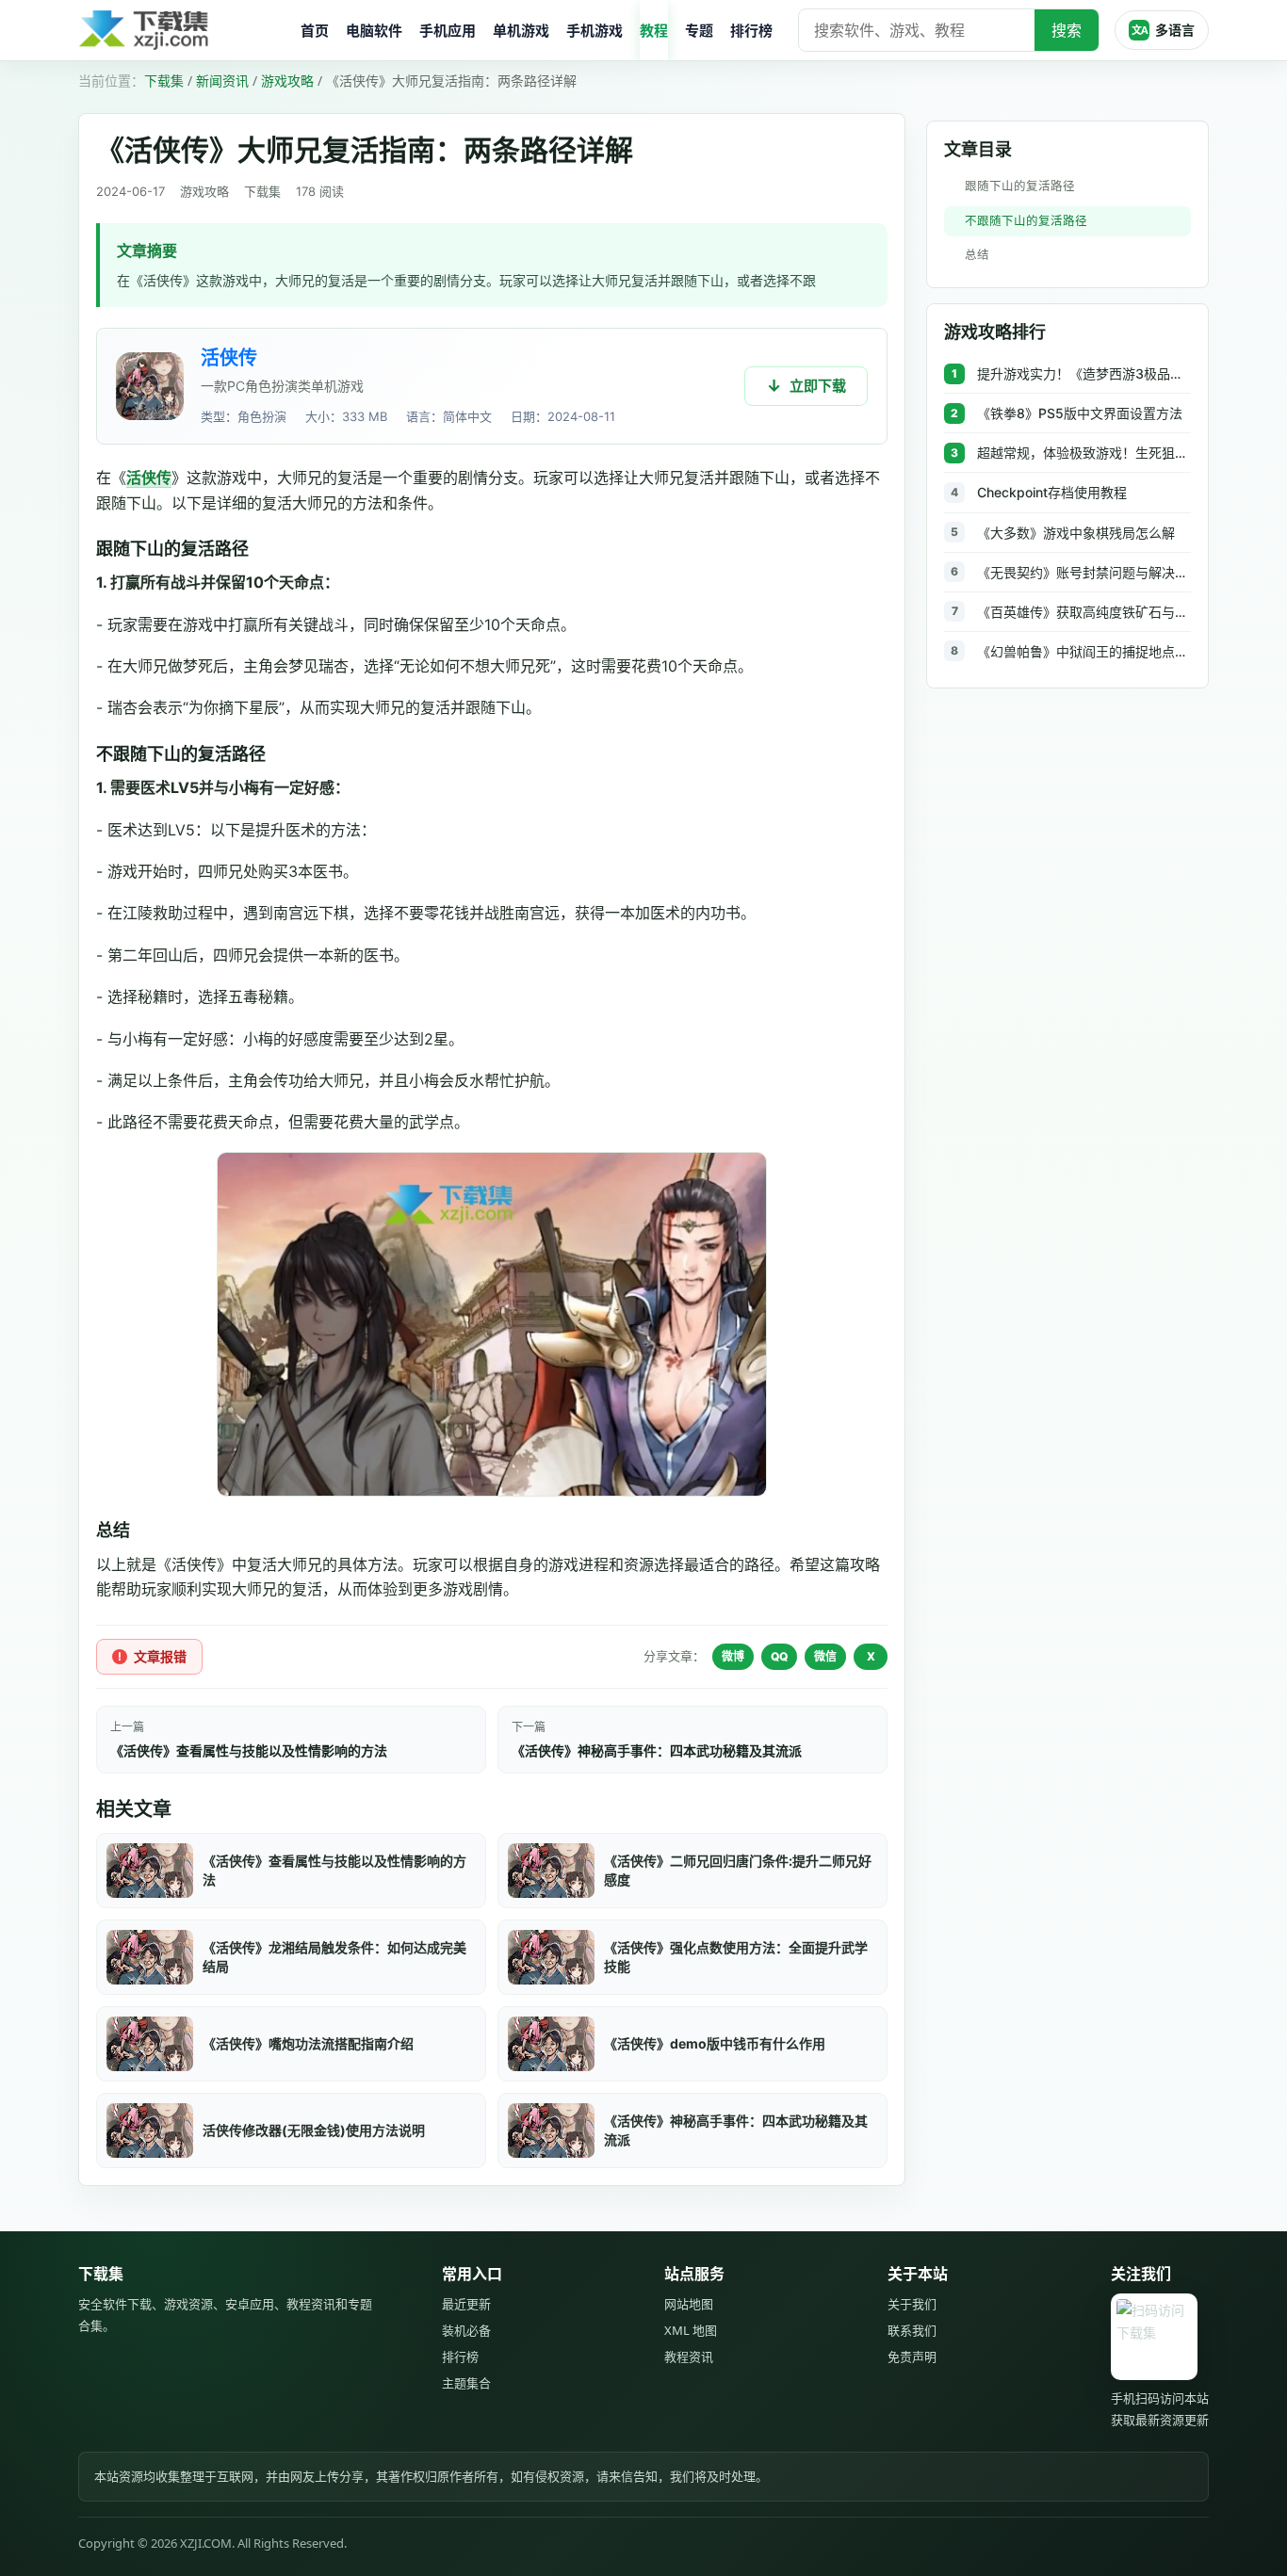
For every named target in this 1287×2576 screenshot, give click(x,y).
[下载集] (182, 31)
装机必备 (466, 2330)
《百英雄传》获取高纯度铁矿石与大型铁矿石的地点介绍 (1084, 612)
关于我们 (912, 2304)
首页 (315, 30)
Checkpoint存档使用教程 (1052, 492)
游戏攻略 (287, 81)
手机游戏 (595, 30)
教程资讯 (689, 2357)
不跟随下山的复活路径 (1026, 221)
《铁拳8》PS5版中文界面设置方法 (1080, 413)
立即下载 (818, 386)
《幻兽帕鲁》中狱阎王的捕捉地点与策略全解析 (1084, 651)
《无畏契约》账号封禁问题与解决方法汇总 (1084, 572)
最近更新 (466, 2304)
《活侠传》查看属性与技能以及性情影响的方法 (249, 1750)
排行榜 (751, 30)
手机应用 (448, 30)
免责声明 (912, 2357)
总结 (977, 255)
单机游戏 (521, 30)
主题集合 (466, 2383)
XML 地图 (691, 2330)
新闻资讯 (222, 81)
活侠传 (229, 358)
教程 (654, 30)
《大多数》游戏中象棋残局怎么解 (1076, 533)
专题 (699, 30)
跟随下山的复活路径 (1020, 186)
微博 (733, 1656)
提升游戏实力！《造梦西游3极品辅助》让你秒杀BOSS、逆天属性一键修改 (1084, 373)
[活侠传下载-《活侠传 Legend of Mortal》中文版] (150, 386)
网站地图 (689, 2304)
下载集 (164, 81)
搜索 (1067, 30)
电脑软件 (374, 30)
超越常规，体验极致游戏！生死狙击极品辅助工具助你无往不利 (1084, 453)
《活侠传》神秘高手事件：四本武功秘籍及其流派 (657, 1750)
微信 (825, 1656)
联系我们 (912, 2330)
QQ (779, 1656)
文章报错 (160, 1656)
